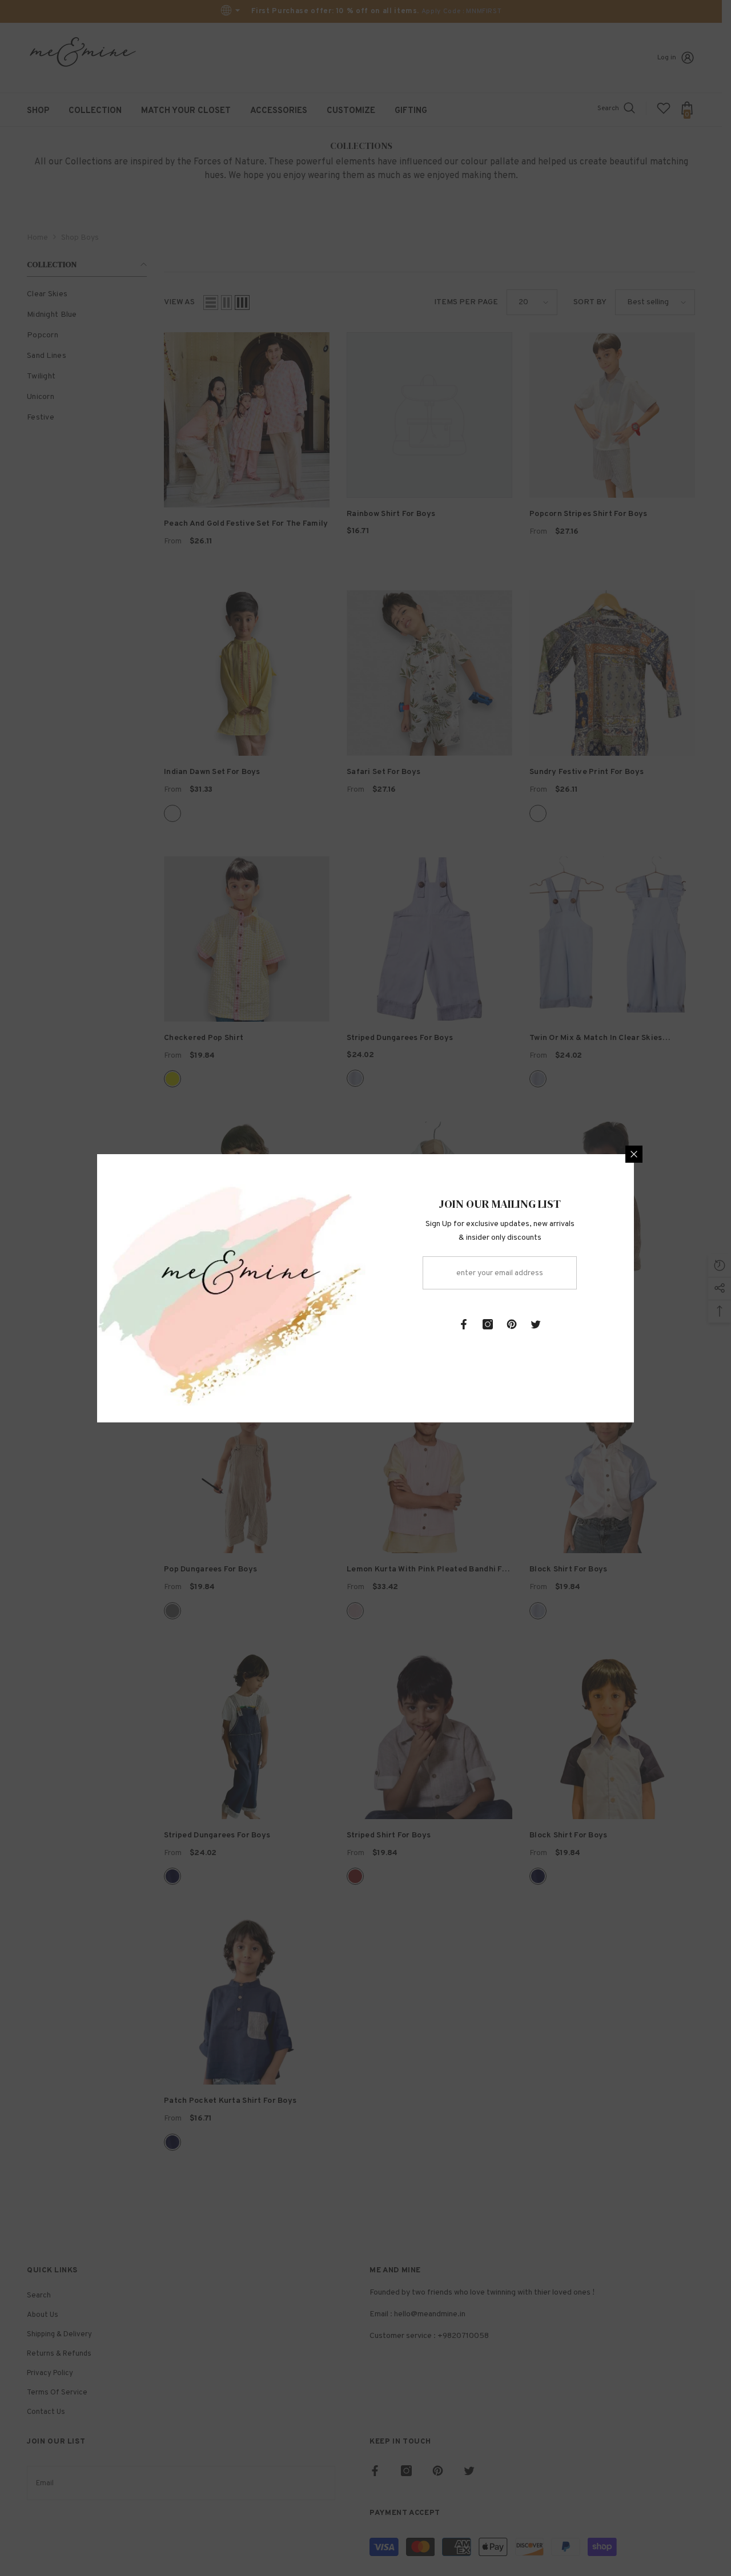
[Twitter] (536, 1324)
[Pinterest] (512, 1324)
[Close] (634, 1154)
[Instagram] (488, 1324)
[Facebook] (464, 1324)
